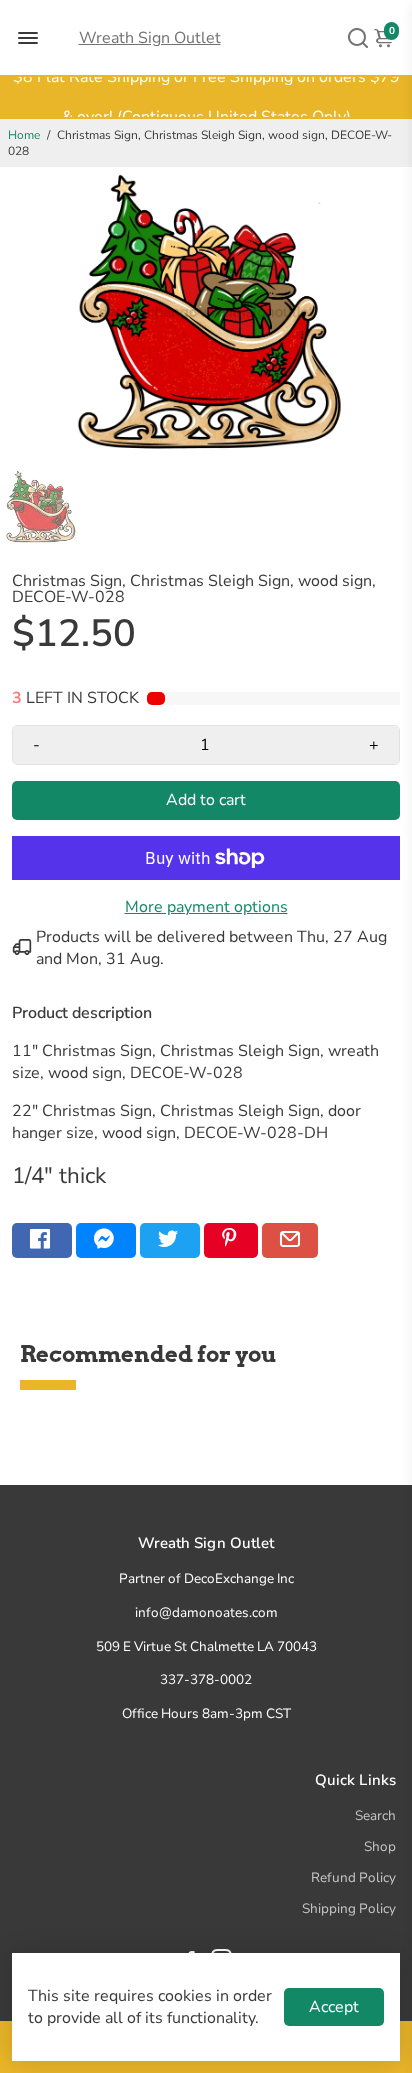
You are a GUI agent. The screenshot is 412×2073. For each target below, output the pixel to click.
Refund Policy (353, 1877)
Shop (380, 1846)
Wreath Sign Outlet (150, 38)
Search (375, 1815)
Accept (334, 2007)
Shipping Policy (349, 1908)
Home (24, 135)
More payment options (206, 907)
